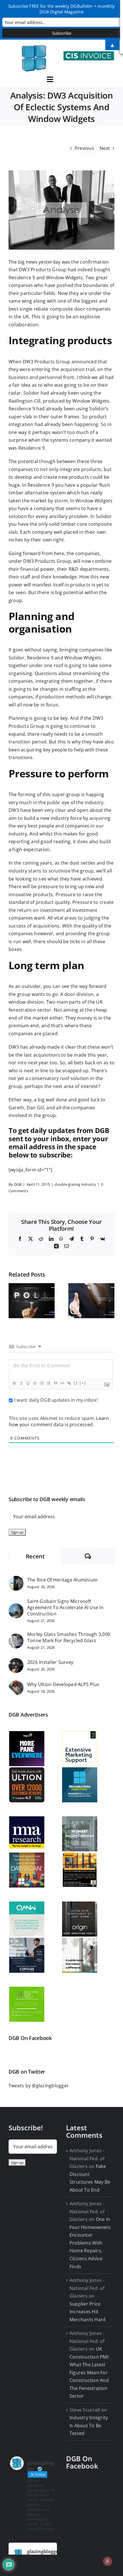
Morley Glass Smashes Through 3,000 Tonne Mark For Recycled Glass (69, 1637)
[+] (83, 1383)
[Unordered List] (48, 1383)
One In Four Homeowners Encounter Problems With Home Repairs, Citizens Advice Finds (90, 2243)
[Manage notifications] (108, 2561)
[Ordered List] (41, 1383)
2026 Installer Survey (50, 1662)
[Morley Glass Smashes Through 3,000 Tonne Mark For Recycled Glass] (16, 1637)
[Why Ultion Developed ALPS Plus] (16, 1684)
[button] (13, 1301)
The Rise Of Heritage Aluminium (62, 1580)
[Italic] (21, 1383)
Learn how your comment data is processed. (59, 1421)
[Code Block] (62, 1383)
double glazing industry (75, 1184)
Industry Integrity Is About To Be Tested (89, 2425)
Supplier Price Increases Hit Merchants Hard (88, 2312)
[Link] (69, 1383)
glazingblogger (44, 2551)
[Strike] (35, 1383)
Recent (35, 1556)
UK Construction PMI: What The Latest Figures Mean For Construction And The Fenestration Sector (89, 2372)
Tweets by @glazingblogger (39, 2086)
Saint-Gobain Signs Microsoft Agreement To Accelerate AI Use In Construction (65, 1607)
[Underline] (28, 1383)
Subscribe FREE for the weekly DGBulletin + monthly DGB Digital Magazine (61, 9)
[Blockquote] (55, 1383)
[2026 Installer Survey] (16, 1662)
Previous (84, 148)
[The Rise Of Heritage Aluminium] (16, 1580)
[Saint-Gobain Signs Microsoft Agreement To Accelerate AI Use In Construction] (16, 1607)
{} (76, 1383)
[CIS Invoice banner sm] (89, 54)
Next (105, 148)
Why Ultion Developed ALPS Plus (63, 1684)
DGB (18, 1184)
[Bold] (14, 1383)
